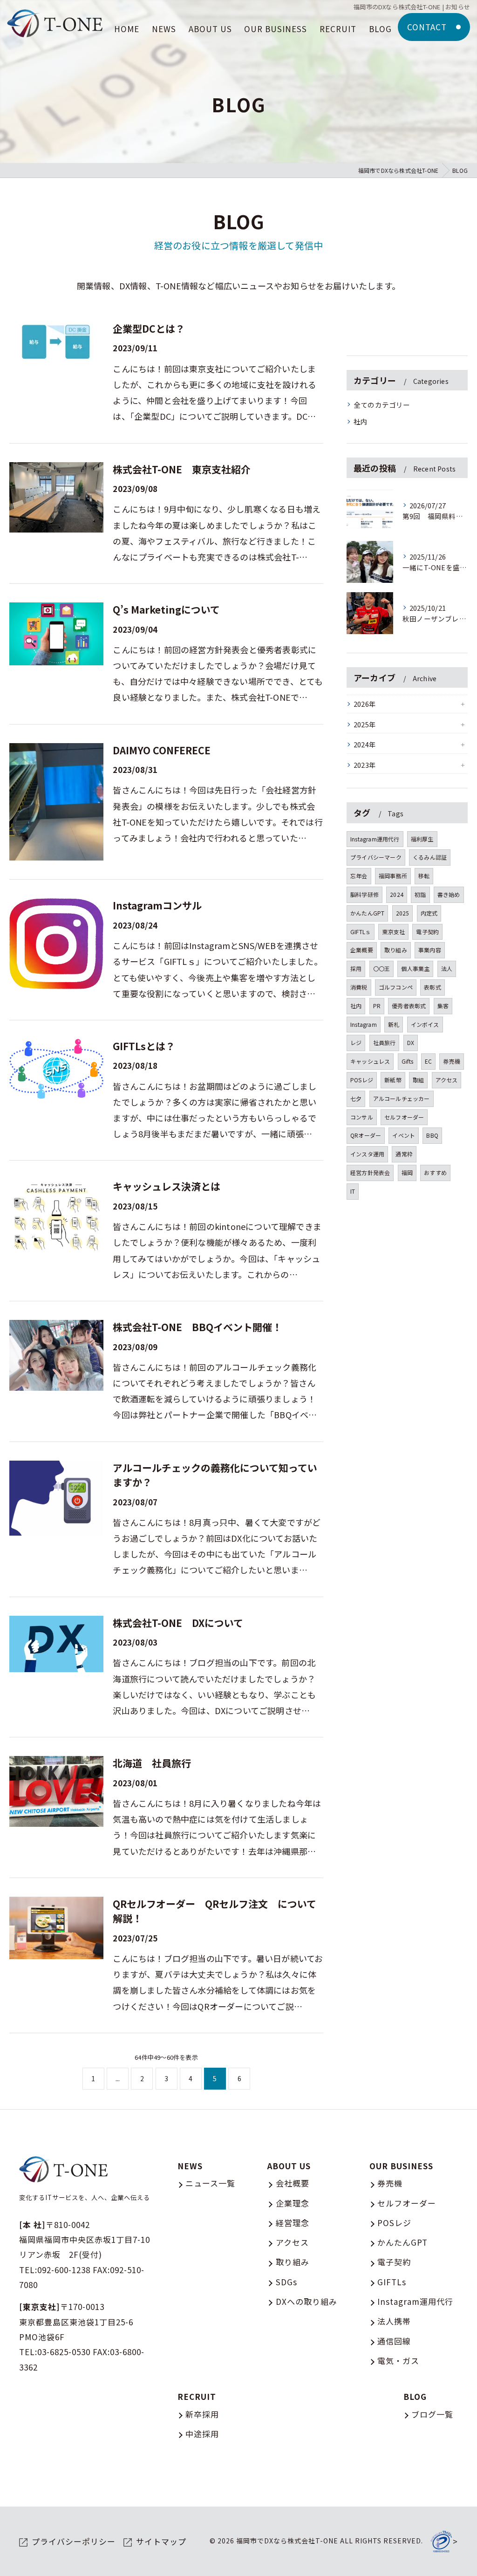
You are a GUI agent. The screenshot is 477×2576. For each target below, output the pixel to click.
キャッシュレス (370, 1061)
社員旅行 (385, 1042)
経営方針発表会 (370, 1172)
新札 (394, 1024)
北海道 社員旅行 (152, 1763)
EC (428, 1061)
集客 (443, 1006)
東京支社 (393, 932)
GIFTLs (392, 2282)
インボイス (425, 1024)
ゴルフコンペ (396, 987)
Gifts (408, 1061)
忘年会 (359, 876)
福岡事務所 (393, 876)
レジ (356, 1042)
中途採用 (202, 2434)
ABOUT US (289, 2166)
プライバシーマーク (376, 857)
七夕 (356, 1098)
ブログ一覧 (432, 2414)
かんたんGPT (367, 913)
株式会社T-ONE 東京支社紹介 (182, 469)
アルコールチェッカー (402, 1098)
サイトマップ (161, 2541)
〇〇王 (382, 968)
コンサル (362, 1117)
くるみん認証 (430, 857)
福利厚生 (422, 839)
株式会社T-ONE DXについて (178, 1623)
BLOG (415, 2396)
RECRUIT (197, 2396)
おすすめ (435, 1172)
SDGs (286, 2282)
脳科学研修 (365, 894)
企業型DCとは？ (149, 328)
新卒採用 (202, 2414)
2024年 (365, 744)
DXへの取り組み (307, 2301)
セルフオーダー (404, 1117)
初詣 (420, 894)
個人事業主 (415, 968)
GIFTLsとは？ (144, 1046)
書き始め (449, 894)
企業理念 (293, 2203)
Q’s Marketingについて (166, 609)
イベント (404, 1135)
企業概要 (362, 950)
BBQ (432, 1135)
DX (411, 1042)
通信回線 (394, 2341)
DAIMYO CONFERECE (162, 750)
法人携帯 (394, 2321)
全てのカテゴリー (382, 405)
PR (377, 1006)
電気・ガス (398, 2361)
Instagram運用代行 (375, 839)
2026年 (365, 704)
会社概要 (293, 2183)
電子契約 (427, 932)
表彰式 (433, 987)
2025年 (365, 724)
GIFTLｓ (361, 932)
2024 (397, 894)
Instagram (364, 1024)
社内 (361, 421)
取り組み (396, 950)
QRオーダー (366, 1135)
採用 (356, 968)
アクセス (447, 1080)
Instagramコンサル (157, 905)
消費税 (359, 987)
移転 (424, 876)
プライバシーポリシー (74, 2541)
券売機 (452, 1061)
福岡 (407, 1172)
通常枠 (404, 1154)
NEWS (190, 2166)
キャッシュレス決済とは (167, 1186)
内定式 (429, 913)
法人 (447, 968)
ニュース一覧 (210, 2183)
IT (353, 1191)
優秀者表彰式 (409, 1006)
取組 (418, 1080)
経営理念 (293, 2223)
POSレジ (362, 1080)
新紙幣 (393, 1080)
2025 (403, 913)
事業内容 (430, 950)
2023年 (365, 765)
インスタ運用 (367, 1154)
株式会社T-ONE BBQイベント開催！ (197, 1327)
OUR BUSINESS (401, 2166)
